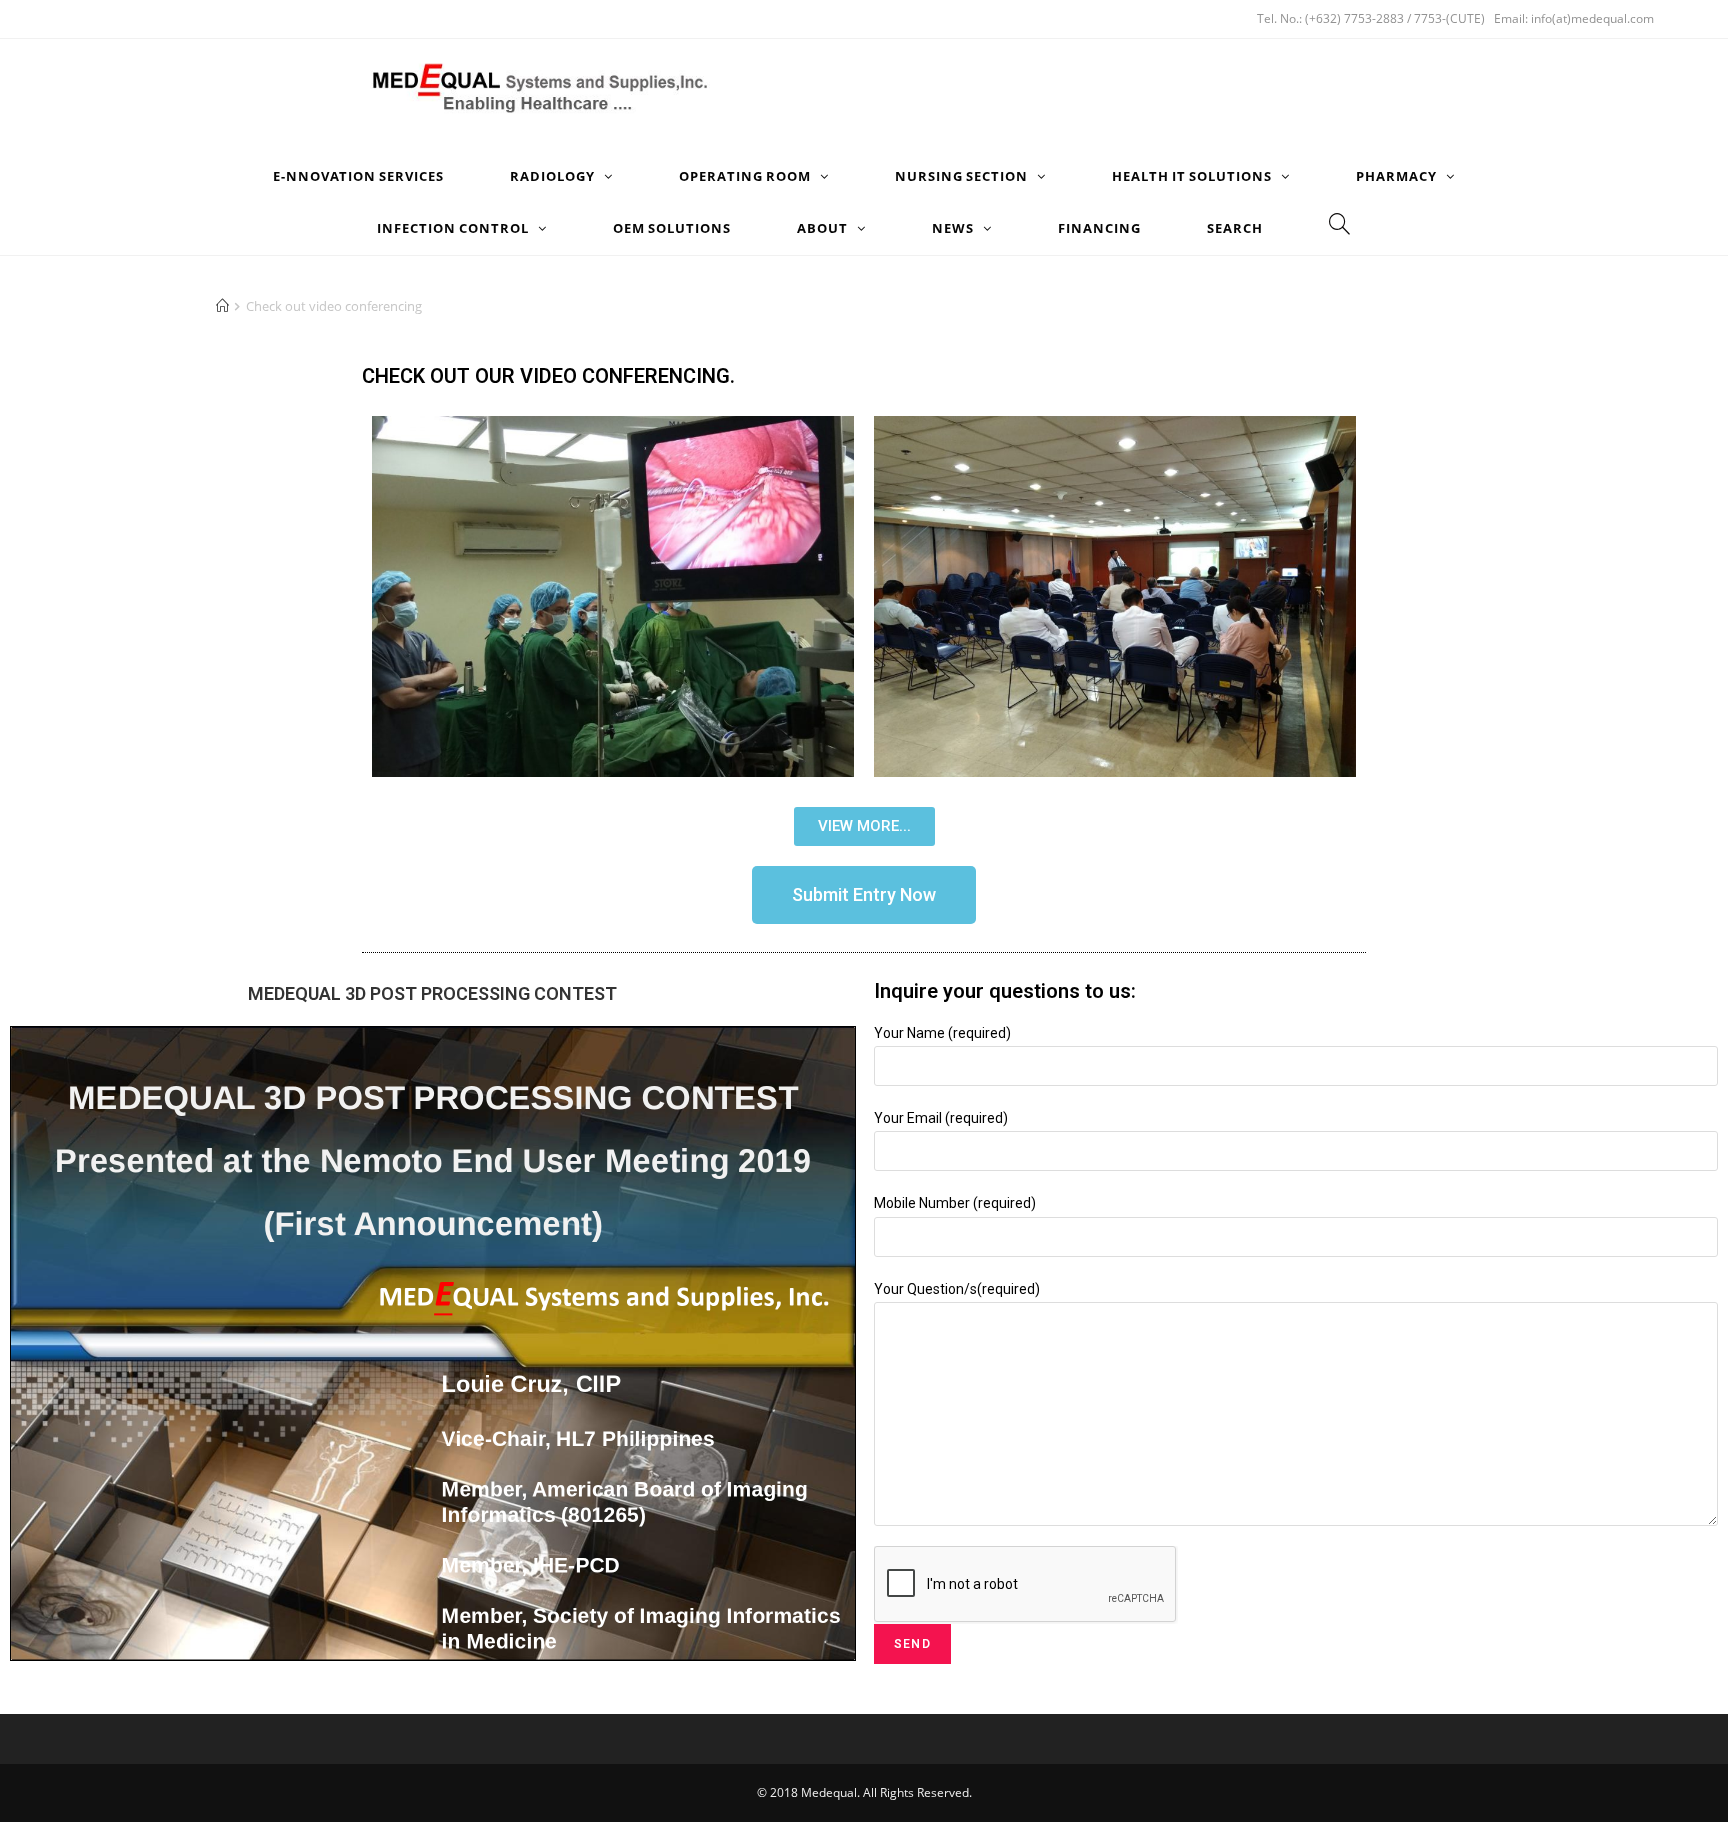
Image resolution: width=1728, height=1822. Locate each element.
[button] (864, 826)
